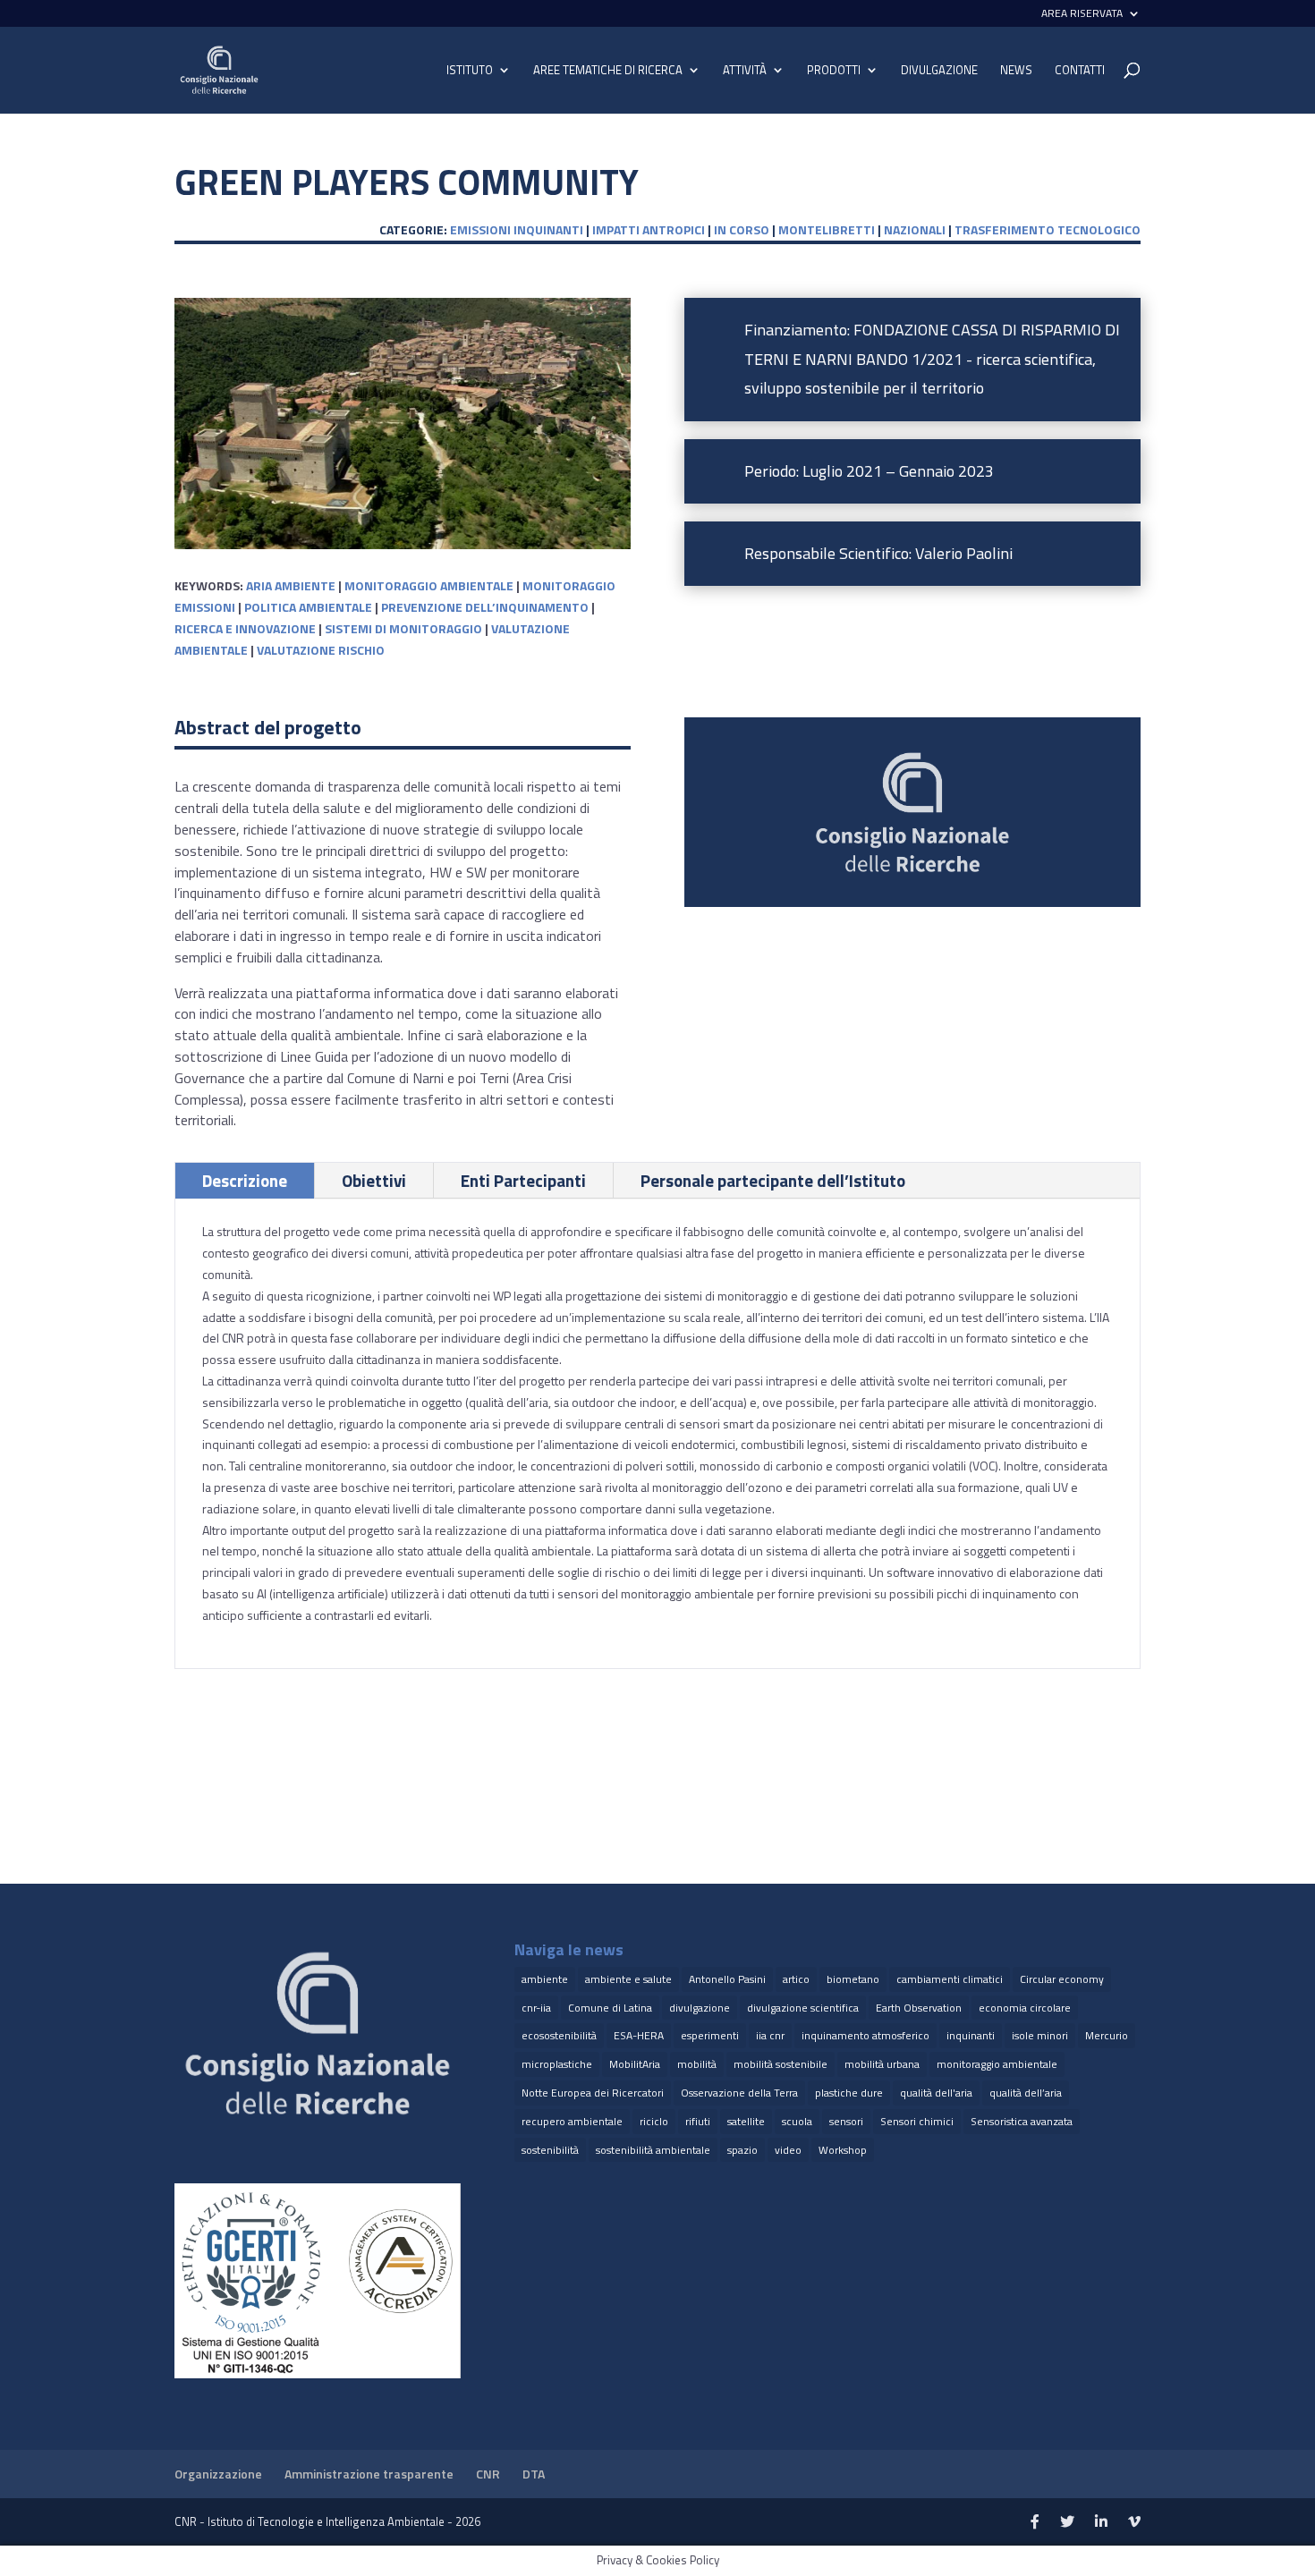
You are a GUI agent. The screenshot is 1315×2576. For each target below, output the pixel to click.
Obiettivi (374, 1180)
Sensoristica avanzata (1022, 2121)
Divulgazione (939, 71)
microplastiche (557, 2064)
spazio (742, 2150)
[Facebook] (1035, 2522)
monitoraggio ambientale (429, 585)
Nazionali (915, 229)
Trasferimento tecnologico (1048, 229)
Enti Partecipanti (523, 1180)
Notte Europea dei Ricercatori (593, 2093)
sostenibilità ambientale (653, 2150)
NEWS (1016, 71)
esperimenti (710, 2035)
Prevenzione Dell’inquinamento (485, 607)
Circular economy (1062, 1979)
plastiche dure (849, 2093)
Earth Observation (919, 2008)
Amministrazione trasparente (369, 2474)
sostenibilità (550, 2150)
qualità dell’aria (1026, 2093)
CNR (488, 2474)
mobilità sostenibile (781, 2064)
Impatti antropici (649, 229)
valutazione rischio (321, 650)
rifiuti (698, 2121)
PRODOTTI (834, 71)
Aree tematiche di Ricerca (608, 71)
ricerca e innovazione (245, 628)
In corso (742, 229)
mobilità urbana (882, 2064)
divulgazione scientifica (803, 2008)
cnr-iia (536, 2008)
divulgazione (700, 2008)
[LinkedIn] (1101, 2522)
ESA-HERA (639, 2035)
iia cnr (770, 2035)
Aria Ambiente (291, 585)
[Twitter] (1067, 2522)
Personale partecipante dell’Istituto (773, 1180)
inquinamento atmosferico (865, 2035)
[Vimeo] (1134, 2522)
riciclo (654, 2121)
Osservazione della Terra (739, 2093)
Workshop (843, 2150)
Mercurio (1107, 2035)
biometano (853, 1979)
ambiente (545, 1979)
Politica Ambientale (308, 607)
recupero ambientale (572, 2121)
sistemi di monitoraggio (403, 628)
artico (796, 1979)
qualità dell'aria (936, 2093)
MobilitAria (635, 2064)
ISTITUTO (470, 71)
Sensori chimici (917, 2121)
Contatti (1080, 71)
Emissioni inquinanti (517, 229)
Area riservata (1082, 15)
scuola (797, 2121)
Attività (745, 71)
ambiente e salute (628, 1979)
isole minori (1040, 2035)
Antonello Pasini (727, 1979)
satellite (746, 2121)
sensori (846, 2121)
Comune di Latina (610, 2008)
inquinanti (971, 2035)
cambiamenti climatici (950, 1979)
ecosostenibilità (559, 2035)
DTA (534, 2474)
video (788, 2150)
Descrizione (245, 1180)
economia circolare (1025, 2008)
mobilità (697, 2064)
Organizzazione (218, 2474)
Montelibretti (827, 229)
